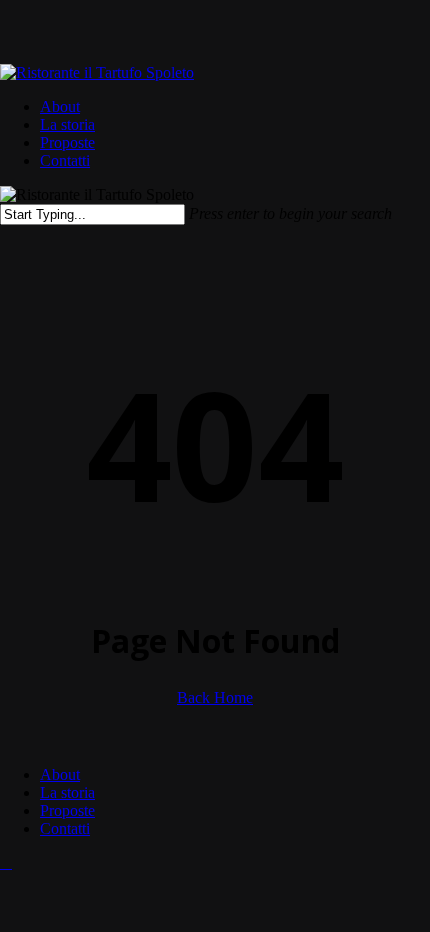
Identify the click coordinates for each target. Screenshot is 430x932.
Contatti (65, 828)
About (60, 774)
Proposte (67, 810)
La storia (67, 792)
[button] (6, 862)
